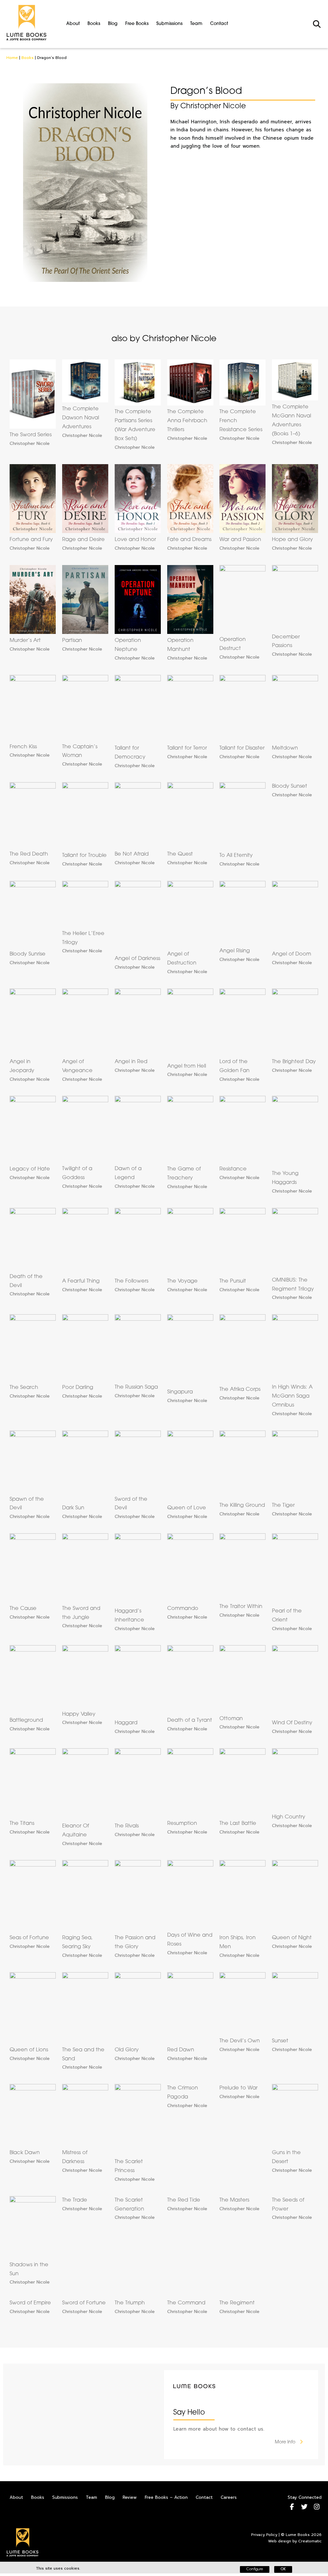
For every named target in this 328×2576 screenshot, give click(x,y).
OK (283, 2569)
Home (12, 58)
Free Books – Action (166, 2497)
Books (94, 24)
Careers (229, 2497)
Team (196, 24)
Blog (113, 24)
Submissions (169, 24)
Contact (219, 24)
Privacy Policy (264, 2535)
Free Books (137, 24)
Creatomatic (310, 2541)
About (73, 24)
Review (130, 2497)
